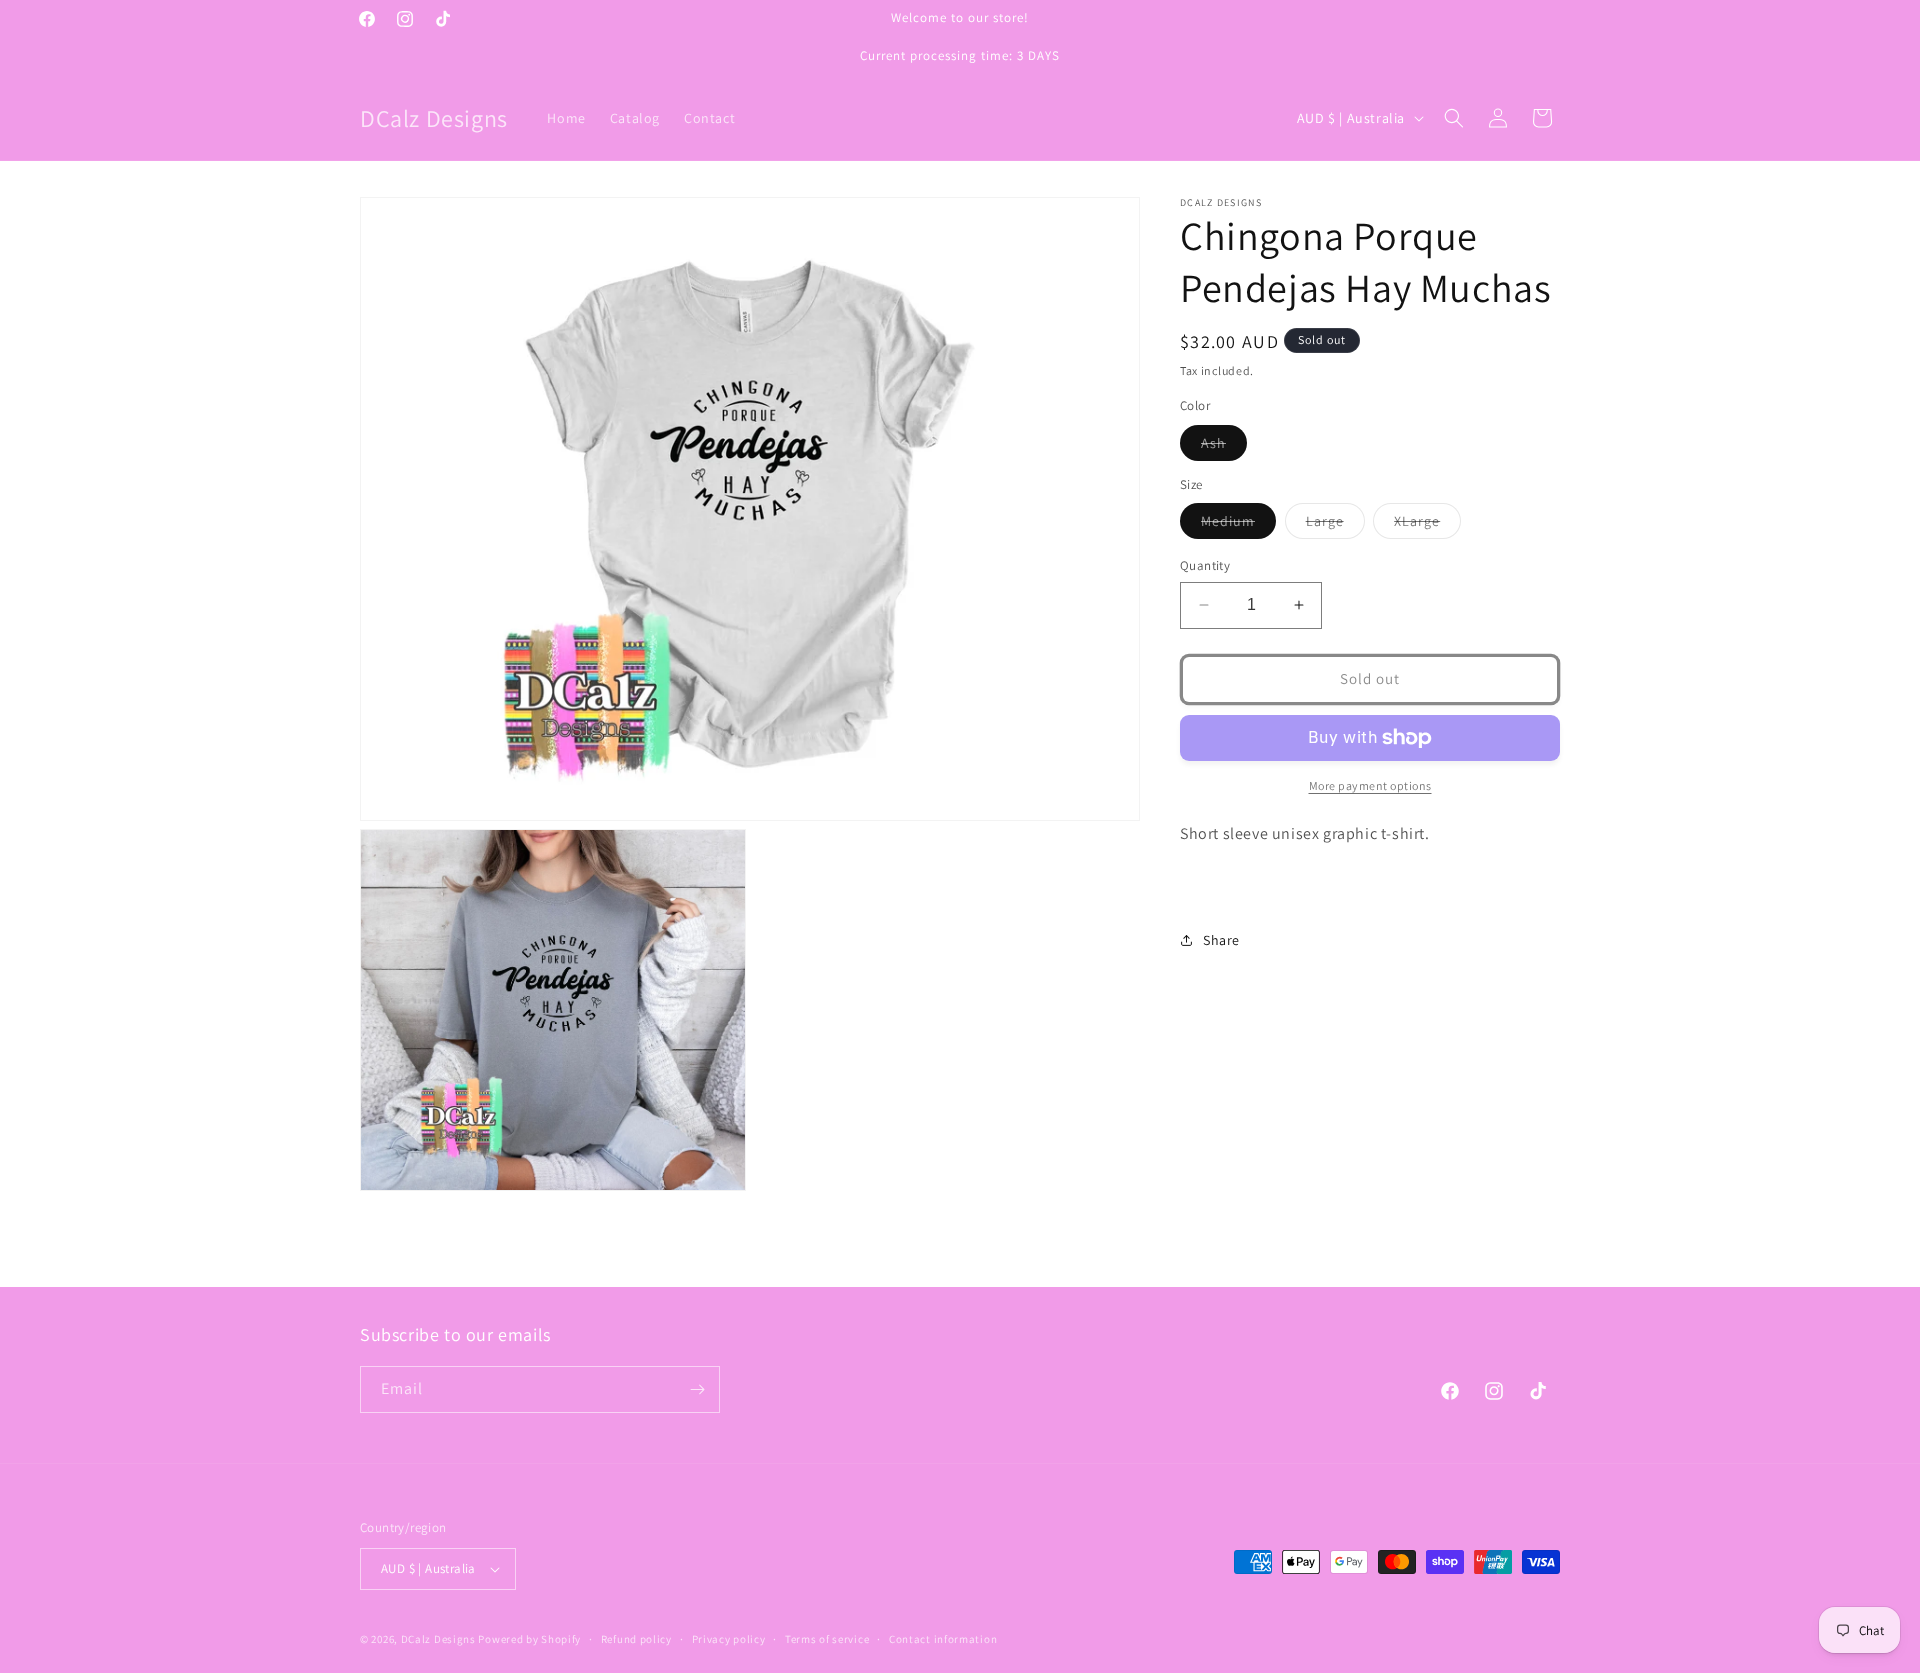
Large (1335, 525)
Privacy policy (729, 1639)
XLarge (1427, 525)
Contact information (943, 1639)
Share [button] (1221, 940)
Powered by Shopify (529, 1639)
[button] (1454, 118)
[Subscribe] (697, 1389)
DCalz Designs (438, 1639)
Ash (1224, 447)
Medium (1238, 525)
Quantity (1205, 565)
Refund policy (636, 1639)
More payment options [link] (1370, 785)
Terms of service (827, 1639)
